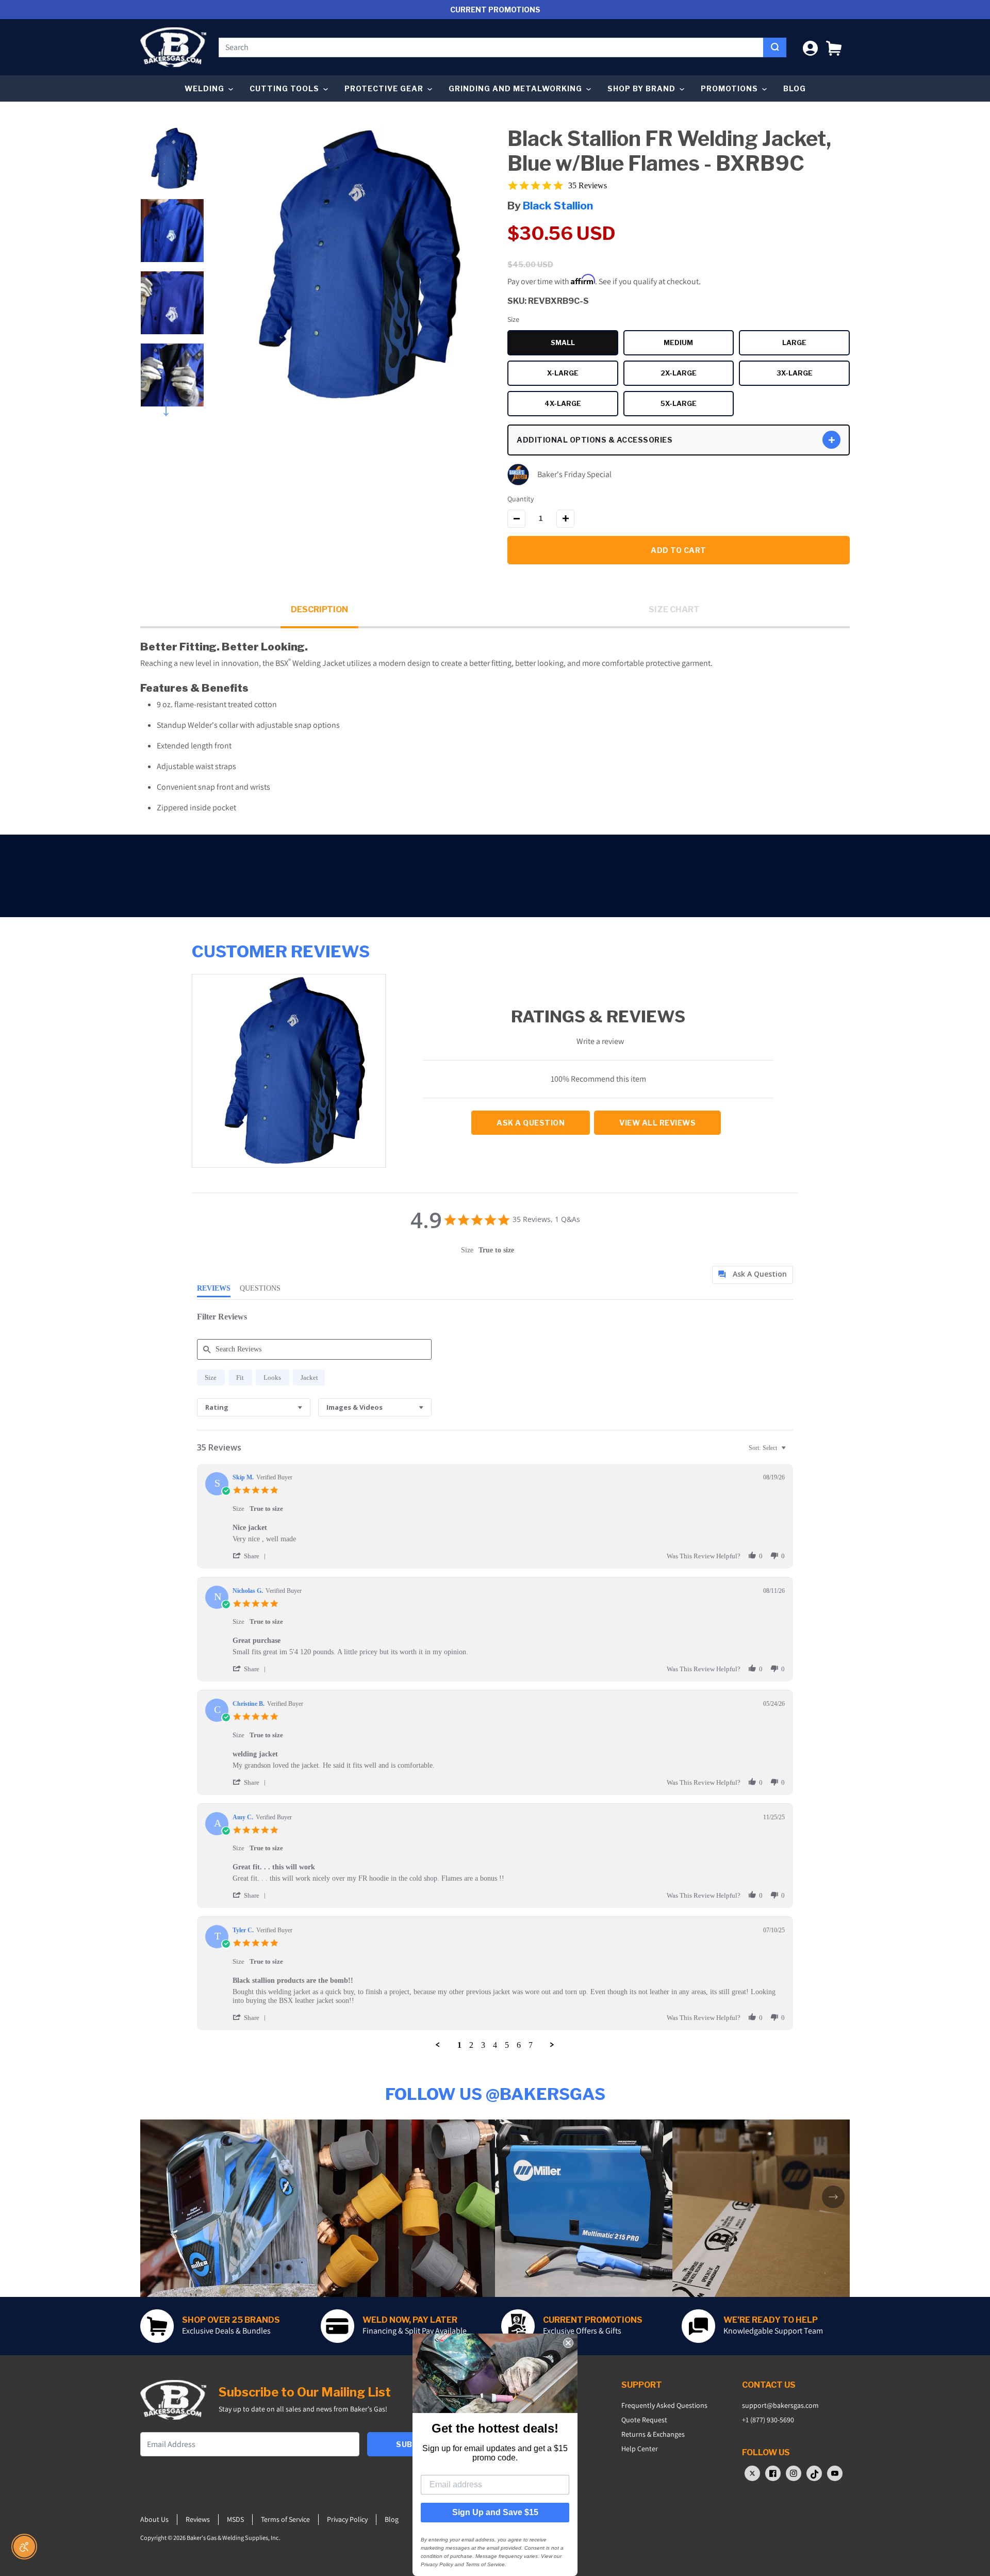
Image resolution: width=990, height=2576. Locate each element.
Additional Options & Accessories (595, 440)
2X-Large (697, 374)
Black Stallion (558, 206)
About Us (154, 2519)
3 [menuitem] (483, 2045)
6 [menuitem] (519, 2045)
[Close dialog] (568, 2343)
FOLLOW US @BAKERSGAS (495, 2094)
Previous (172, 124)
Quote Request (644, 2420)
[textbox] (791, 1452)
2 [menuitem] (471, 2045)
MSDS (235, 2519)
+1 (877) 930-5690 (768, 2420)
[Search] (775, 47)
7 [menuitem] (531, 2045)
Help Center (640, 2449)
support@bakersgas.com (780, 2405)
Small (584, 344)
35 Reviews (588, 185)
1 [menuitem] (459, 2045)
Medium (699, 344)
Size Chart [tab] (674, 609)
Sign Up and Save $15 (495, 2512)
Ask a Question (531, 1123)
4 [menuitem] (495, 2045)
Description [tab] (319, 609)
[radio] (211, 1377)
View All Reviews (657, 1123)
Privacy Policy (347, 2519)
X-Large (583, 374)
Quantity (521, 499)
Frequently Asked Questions (664, 2405)
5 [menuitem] (507, 2045)
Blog (795, 88)
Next (172, 407)
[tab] (753, 1275)
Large (816, 344)
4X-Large (581, 405)
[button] (834, 47)
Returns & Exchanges (653, 2434)
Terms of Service (285, 2519)
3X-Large (813, 374)
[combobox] (491, 47)
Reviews (198, 2519)
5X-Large (697, 405)
